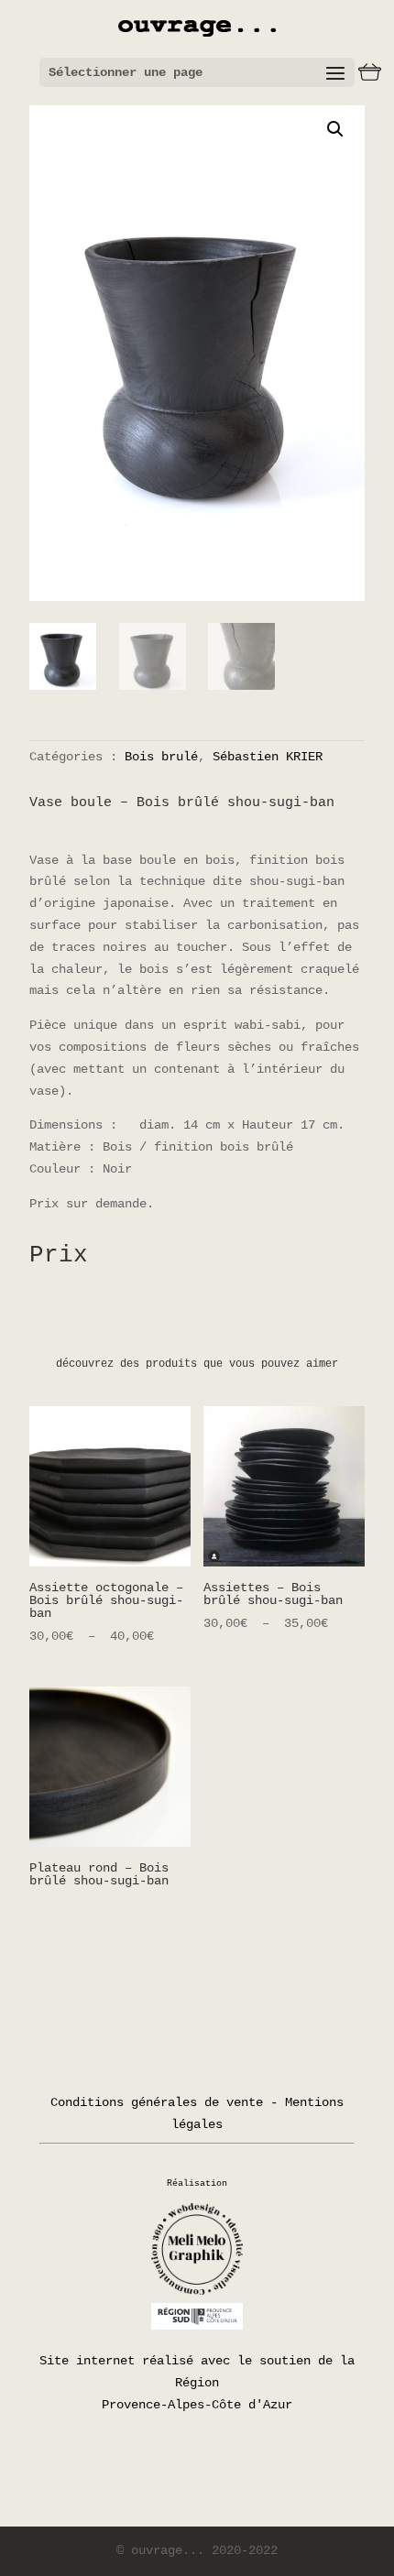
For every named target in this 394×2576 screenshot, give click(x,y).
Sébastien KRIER (268, 757)
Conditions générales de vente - (164, 2102)
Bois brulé (161, 757)
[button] (335, 129)
